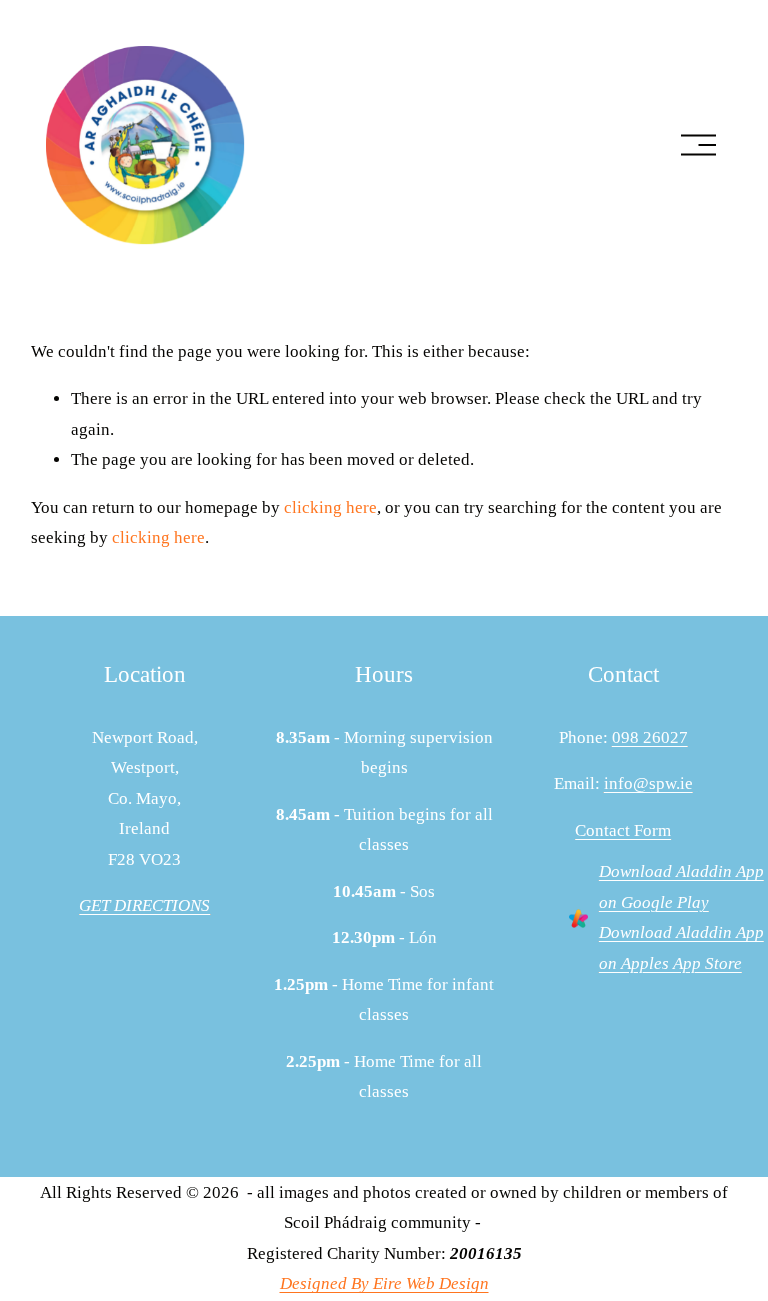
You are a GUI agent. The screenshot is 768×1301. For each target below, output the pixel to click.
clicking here (330, 507)
